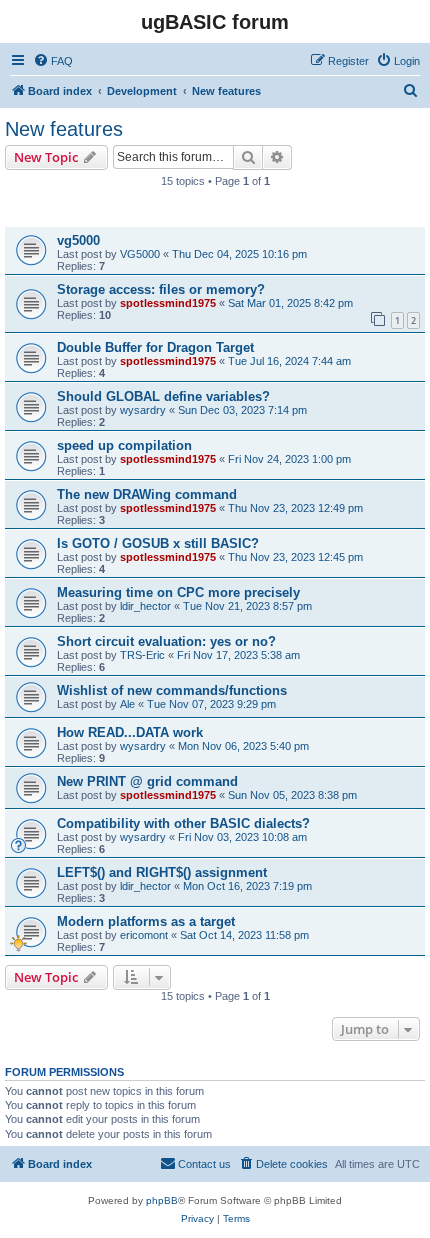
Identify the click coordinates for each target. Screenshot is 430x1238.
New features (64, 129)
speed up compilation (124, 445)
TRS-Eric (142, 655)
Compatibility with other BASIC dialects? (183, 823)
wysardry (143, 410)
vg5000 (78, 240)
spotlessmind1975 (168, 303)
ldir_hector (145, 606)
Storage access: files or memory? (161, 289)
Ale (127, 704)
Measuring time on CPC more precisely (178, 592)
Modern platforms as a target (146, 921)
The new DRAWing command (147, 494)
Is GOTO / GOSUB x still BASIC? (158, 543)
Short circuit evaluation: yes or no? (166, 641)
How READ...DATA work (130, 732)
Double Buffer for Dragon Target (155, 347)
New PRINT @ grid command (147, 781)
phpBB (162, 1200)
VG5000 (140, 254)
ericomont (144, 935)
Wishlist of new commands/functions (172, 690)
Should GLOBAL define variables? (163, 396)
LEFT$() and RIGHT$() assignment (162, 872)
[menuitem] (53, 61)
